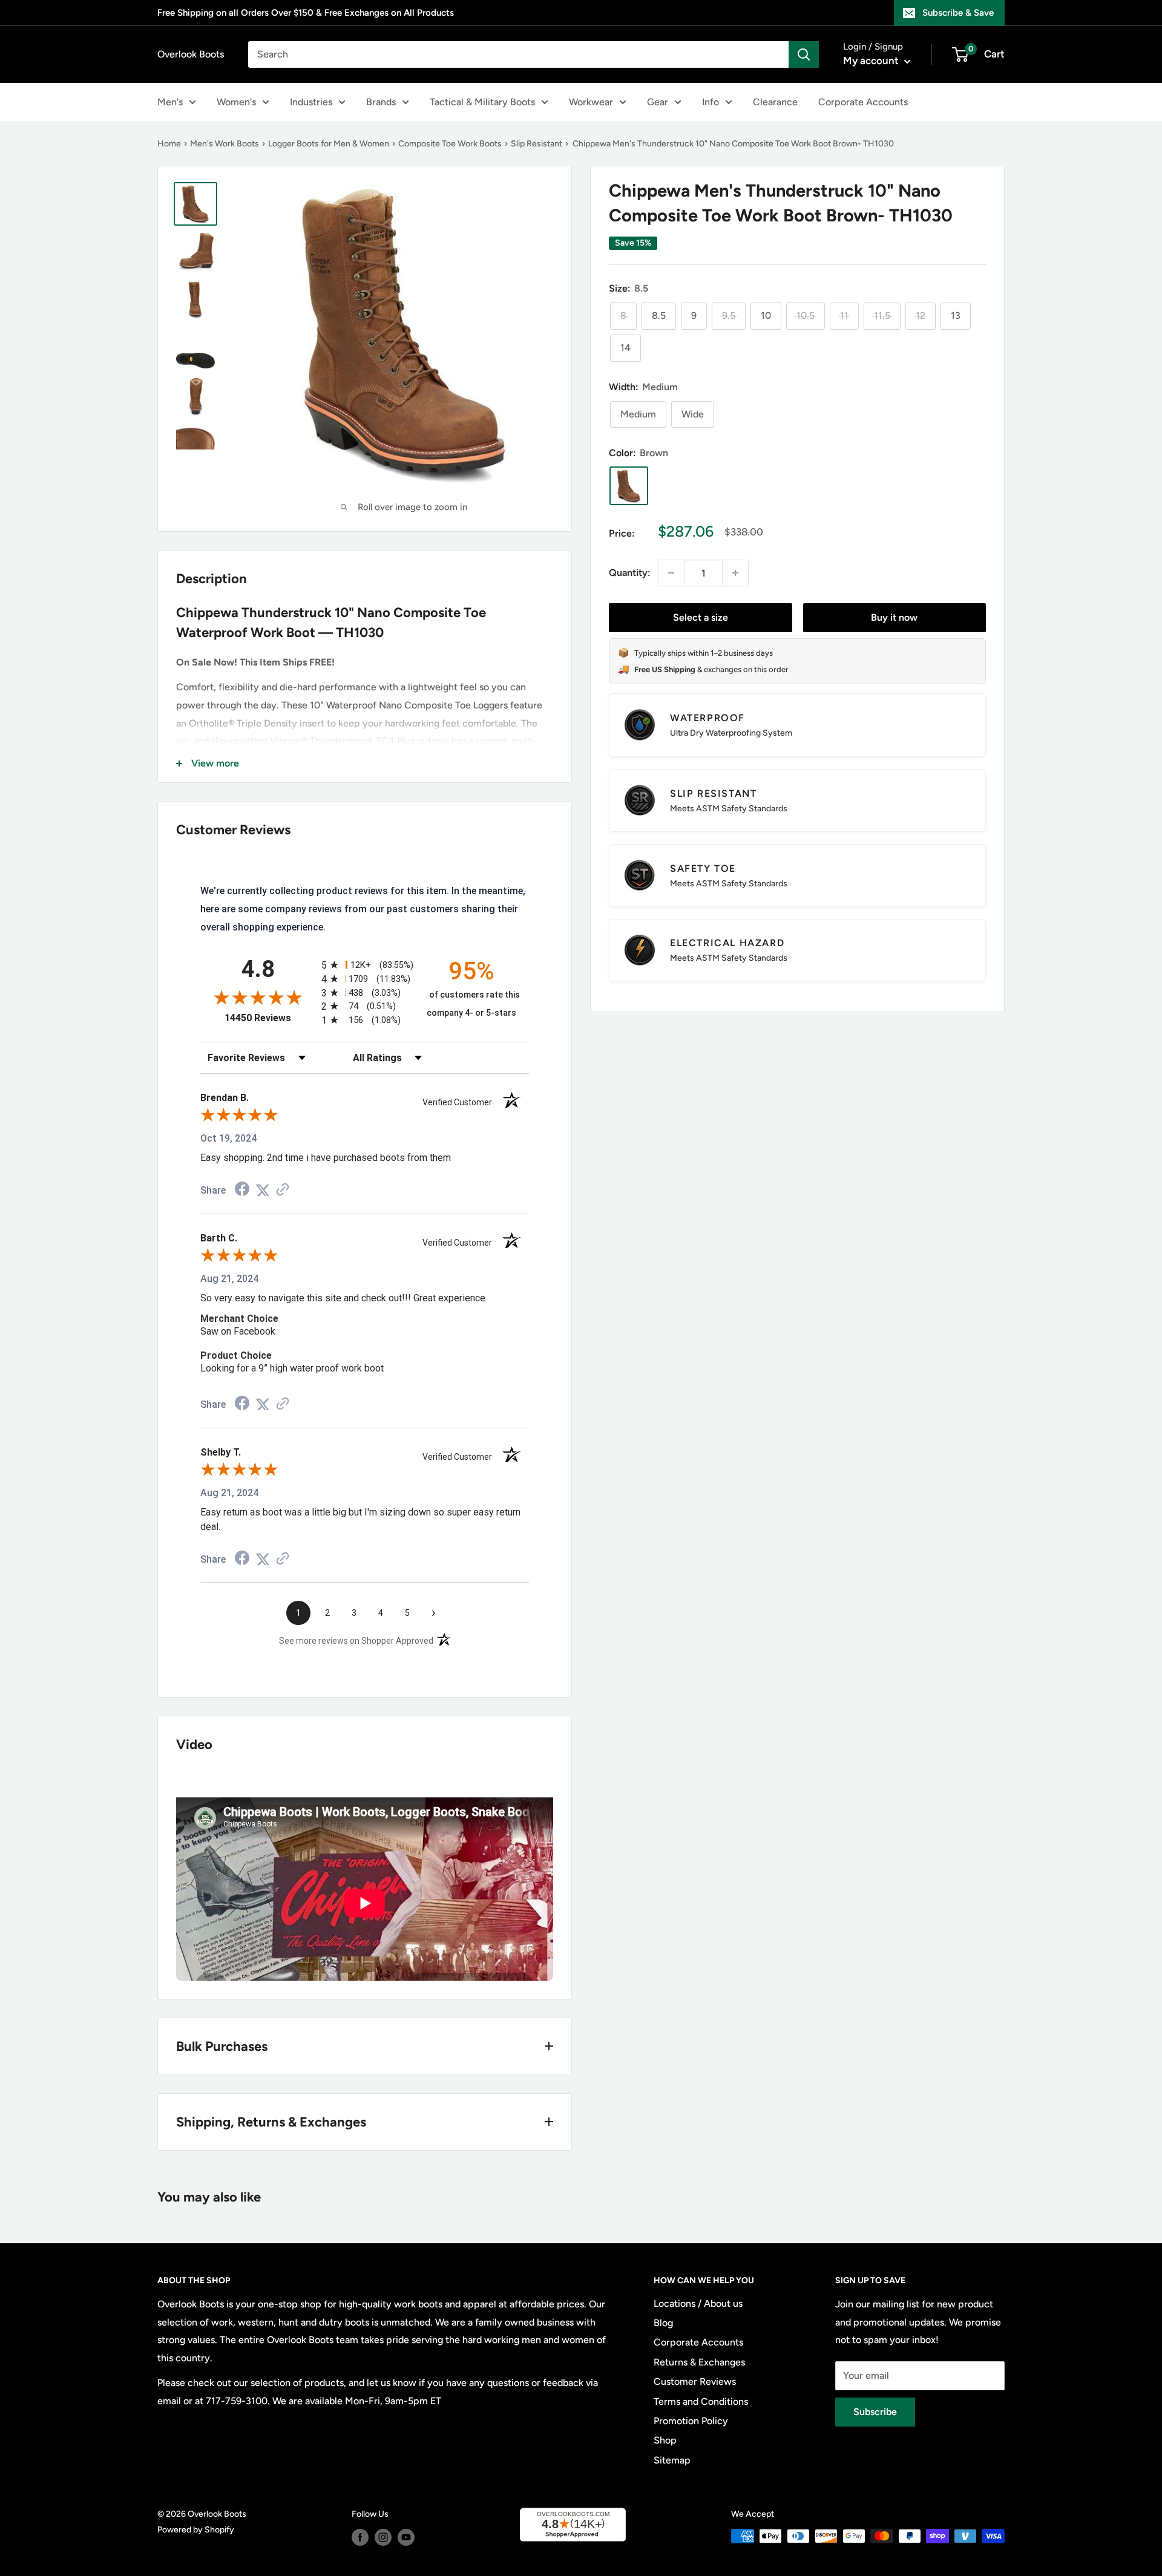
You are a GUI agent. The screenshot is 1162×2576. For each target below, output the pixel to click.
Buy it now (894, 617)
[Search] (804, 54)
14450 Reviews (270, 1018)
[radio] (365, 965)
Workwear (591, 102)
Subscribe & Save (958, 13)
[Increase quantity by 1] (735, 573)
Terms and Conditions (701, 2401)
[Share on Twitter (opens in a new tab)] (263, 1190)
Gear (658, 102)
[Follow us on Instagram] (383, 2537)
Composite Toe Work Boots (450, 144)
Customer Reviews (695, 2381)
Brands (381, 102)
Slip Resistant (537, 144)
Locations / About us (698, 2303)
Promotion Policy (691, 2421)
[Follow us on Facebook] (360, 2537)
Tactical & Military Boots (482, 102)
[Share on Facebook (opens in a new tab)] (242, 1190)
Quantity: (630, 573)
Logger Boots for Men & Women (329, 144)
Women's (236, 102)
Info (711, 102)
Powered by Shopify (196, 2530)
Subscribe (875, 2412)
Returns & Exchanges (699, 2362)
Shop (665, 2440)
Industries (311, 102)
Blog (663, 2323)
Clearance (775, 102)
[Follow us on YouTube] (406, 2537)
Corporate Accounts (863, 102)
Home (169, 144)
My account (872, 60)
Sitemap (672, 2460)
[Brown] (629, 486)
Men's (170, 102)
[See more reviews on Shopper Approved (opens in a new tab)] (283, 1190)
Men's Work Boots (225, 144)
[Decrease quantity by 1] (671, 573)
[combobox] (518, 54)
